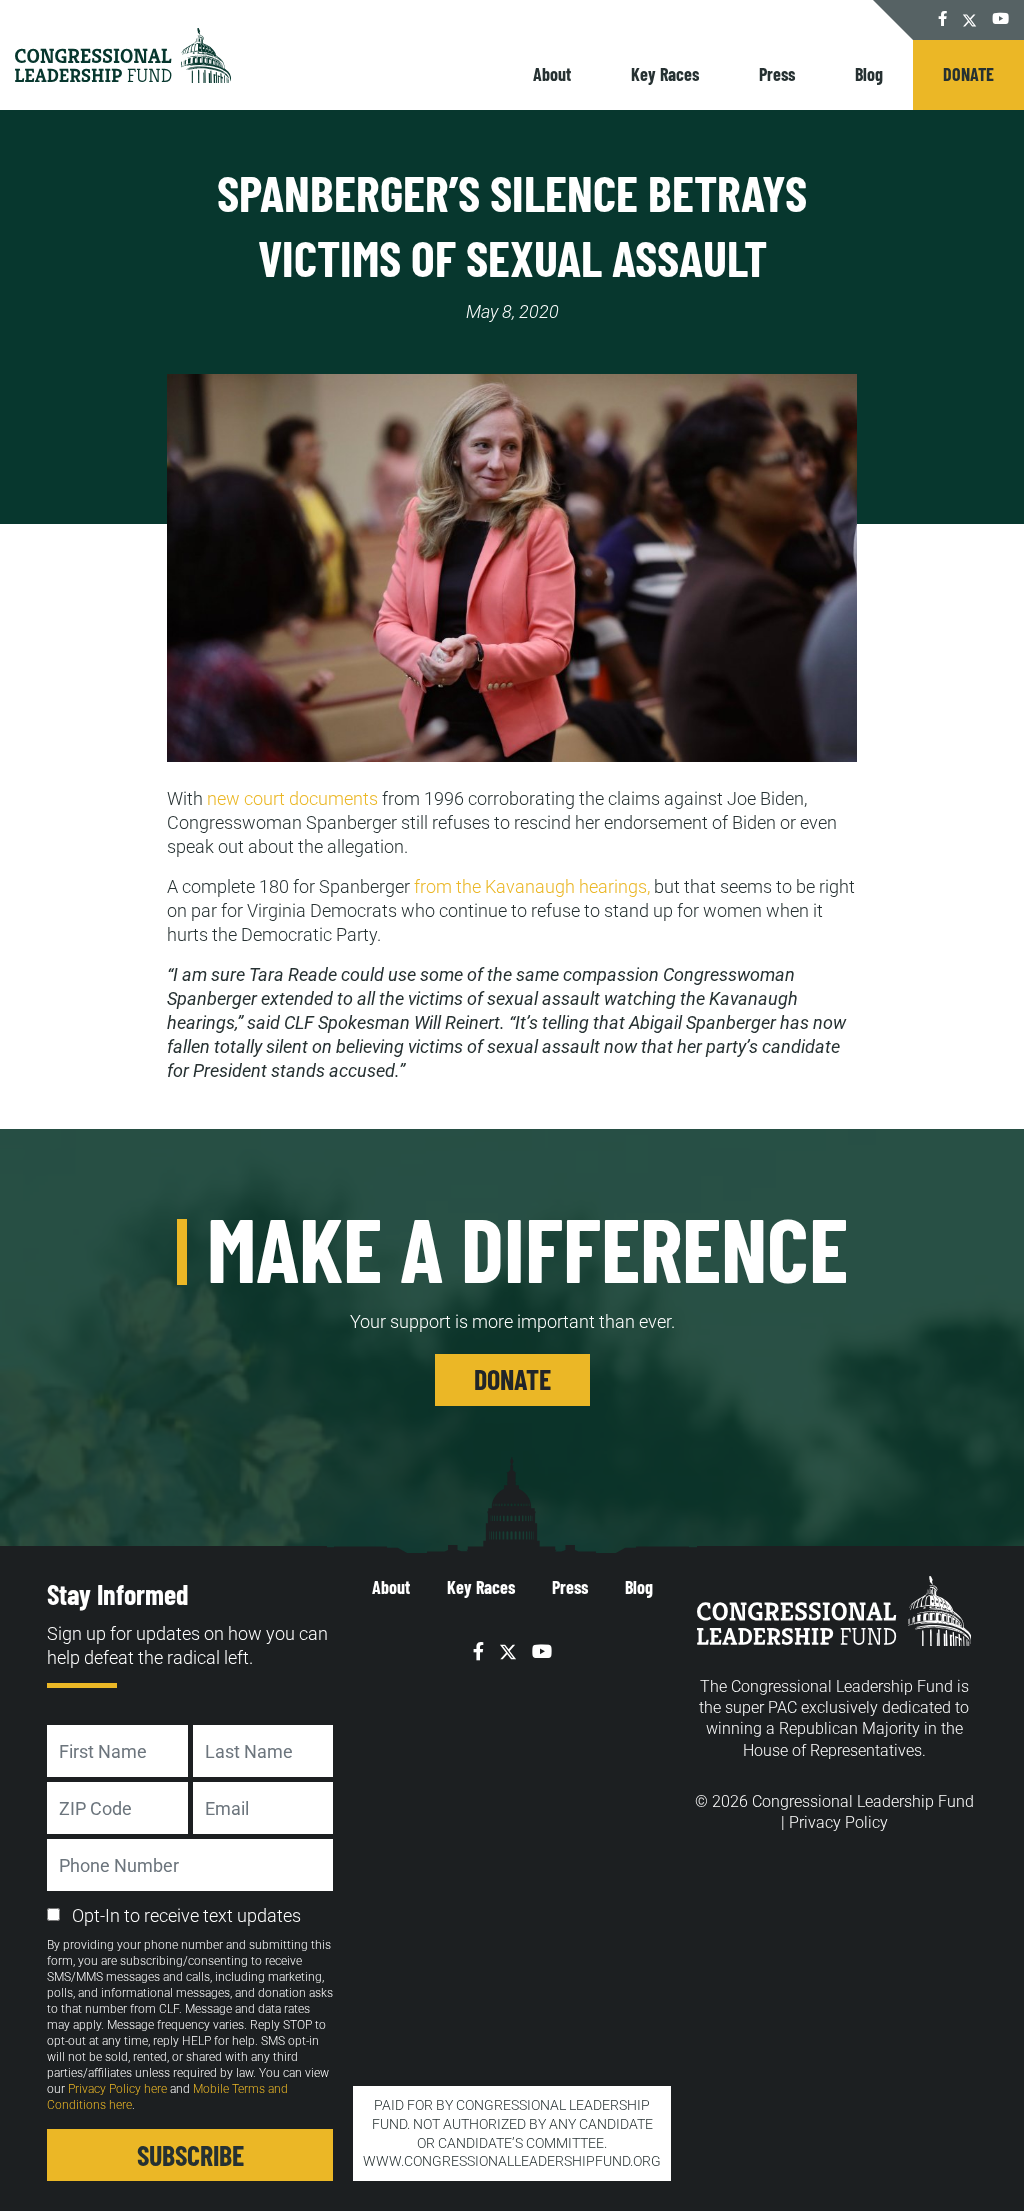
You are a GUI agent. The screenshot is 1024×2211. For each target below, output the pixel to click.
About (552, 74)
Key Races (665, 74)
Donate (968, 74)
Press (777, 74)
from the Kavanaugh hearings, (534, 886)
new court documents (292, 798)
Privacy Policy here (117, 2089)
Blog (869, 74)
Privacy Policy (838, 1822)
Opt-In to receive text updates (186, 1915)
